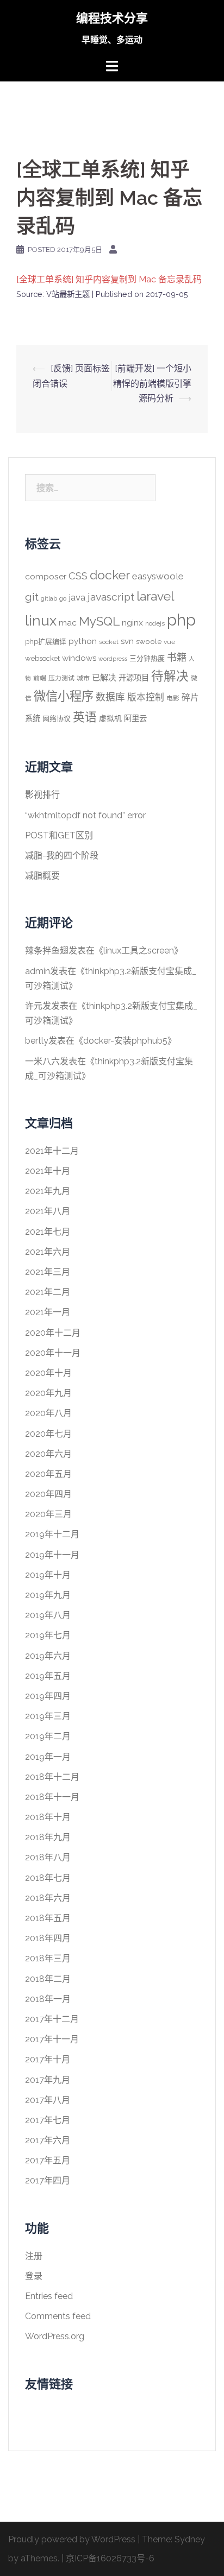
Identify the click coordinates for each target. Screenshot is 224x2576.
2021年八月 (48, 1211)
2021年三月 (48, 1272)
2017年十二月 (52, 2019)
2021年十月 (48, 1171)
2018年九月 (48, 1837)
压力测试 (61, 678)
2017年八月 (48, 2100)
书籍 (177, 657)
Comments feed (58, 2316)
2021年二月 (48, 1292)
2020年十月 (48, 1373)
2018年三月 (48, 1958)
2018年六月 (48, 1898)
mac (68, 623)
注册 (34, 2256)
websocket (42, 658)
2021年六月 (48, 1252)
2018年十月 (48, 1817)
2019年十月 (48, 1575)
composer (46, 576)
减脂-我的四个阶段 (62, 855)
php (181, 620)
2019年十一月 (52, 1555)
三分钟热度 (147, 658)
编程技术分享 (112, 18)
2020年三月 (48, 1514)
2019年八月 (48, 1615)
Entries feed (49, 2296)
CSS (78, 576)
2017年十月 (48, 2059)
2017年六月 (48, 2140)
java (77, 597)
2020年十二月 (53, 1333)
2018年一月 (48, 1999)
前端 (40, 678)
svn (127, 641)
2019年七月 (48, 1635)
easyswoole (158, 576)
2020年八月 (48, 1413)
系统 (33, 718)
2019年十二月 (52, 1534)
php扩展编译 (46, 642)
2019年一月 (48, 1757)
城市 (83, 678)
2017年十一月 (52, 2039)
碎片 (190, 697)
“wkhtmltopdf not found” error (85, 815)
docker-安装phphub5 (125, 1041)
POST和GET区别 (59, 835)
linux (41, 621)
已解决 (104, 678)
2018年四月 (48, 1938)
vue (169, 642)
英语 (85, 717)
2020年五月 (48, 1474)
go (63, 598)
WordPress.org (55, 2336)
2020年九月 (48, 1393)
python (83, 641)
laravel (155, 596)
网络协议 (57, 719)
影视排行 (42, 795)
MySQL (99, 621)
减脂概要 (42, 876)
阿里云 (135, 718)
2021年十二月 (52, 1151)
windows (79, 658)
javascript (111, 597)
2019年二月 (48, 1736)
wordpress (113, 659)
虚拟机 (110, 718)
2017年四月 (48, 2180)
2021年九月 (48, 1191)
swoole (149, 641)
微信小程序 (64, 696)
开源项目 (134, 677)
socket (109, 642)
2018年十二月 (52, 1777)
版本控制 (146, 697)
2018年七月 (48, 1878)
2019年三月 (48, 1716)
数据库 (110, 697)
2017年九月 (48, 2080)
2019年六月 (48, 1656)
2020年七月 (48, 1434)
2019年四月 (48, 1696)
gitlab (49, 598)
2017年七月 (48, 2120)
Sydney (190, 2539)
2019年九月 (48, 1595)
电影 (173, 698)
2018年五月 (48, 1918)
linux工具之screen (139, 951)
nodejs (155, 623)
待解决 (170, 676)
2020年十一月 (53, 1353)
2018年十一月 (52, 1797)
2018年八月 (48, 1857)
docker (110, 575)
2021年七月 (48, 1232)
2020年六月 (48, 1454)
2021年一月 (48, 1312)
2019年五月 (48, 1676)
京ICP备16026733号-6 (110, 2558)
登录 (34, 2276)
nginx (132, 623)
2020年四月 (48, 1494)
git (32, 597)
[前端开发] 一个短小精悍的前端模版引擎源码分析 (152, 383)
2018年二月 (48, 1979)
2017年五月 (48, 2160)
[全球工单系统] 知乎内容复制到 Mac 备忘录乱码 (109, 279)
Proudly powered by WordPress (72, 2539)
